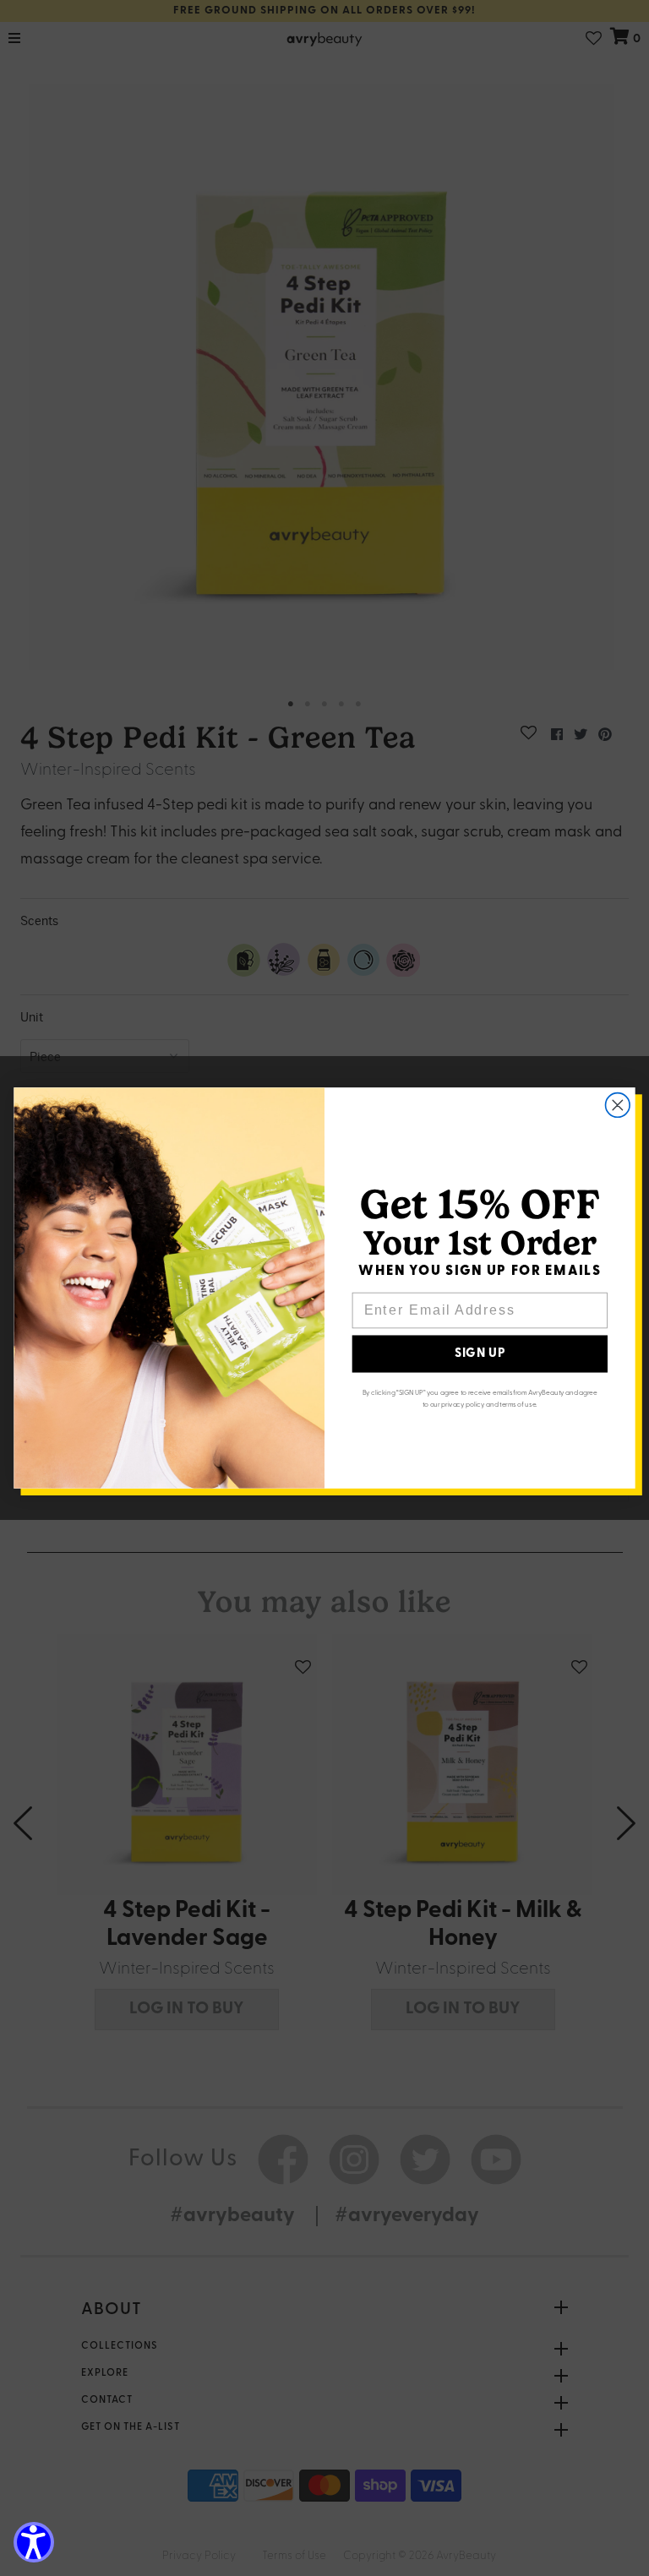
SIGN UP (480, 1354)
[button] (34, 2542)
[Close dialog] (618, 1106)
